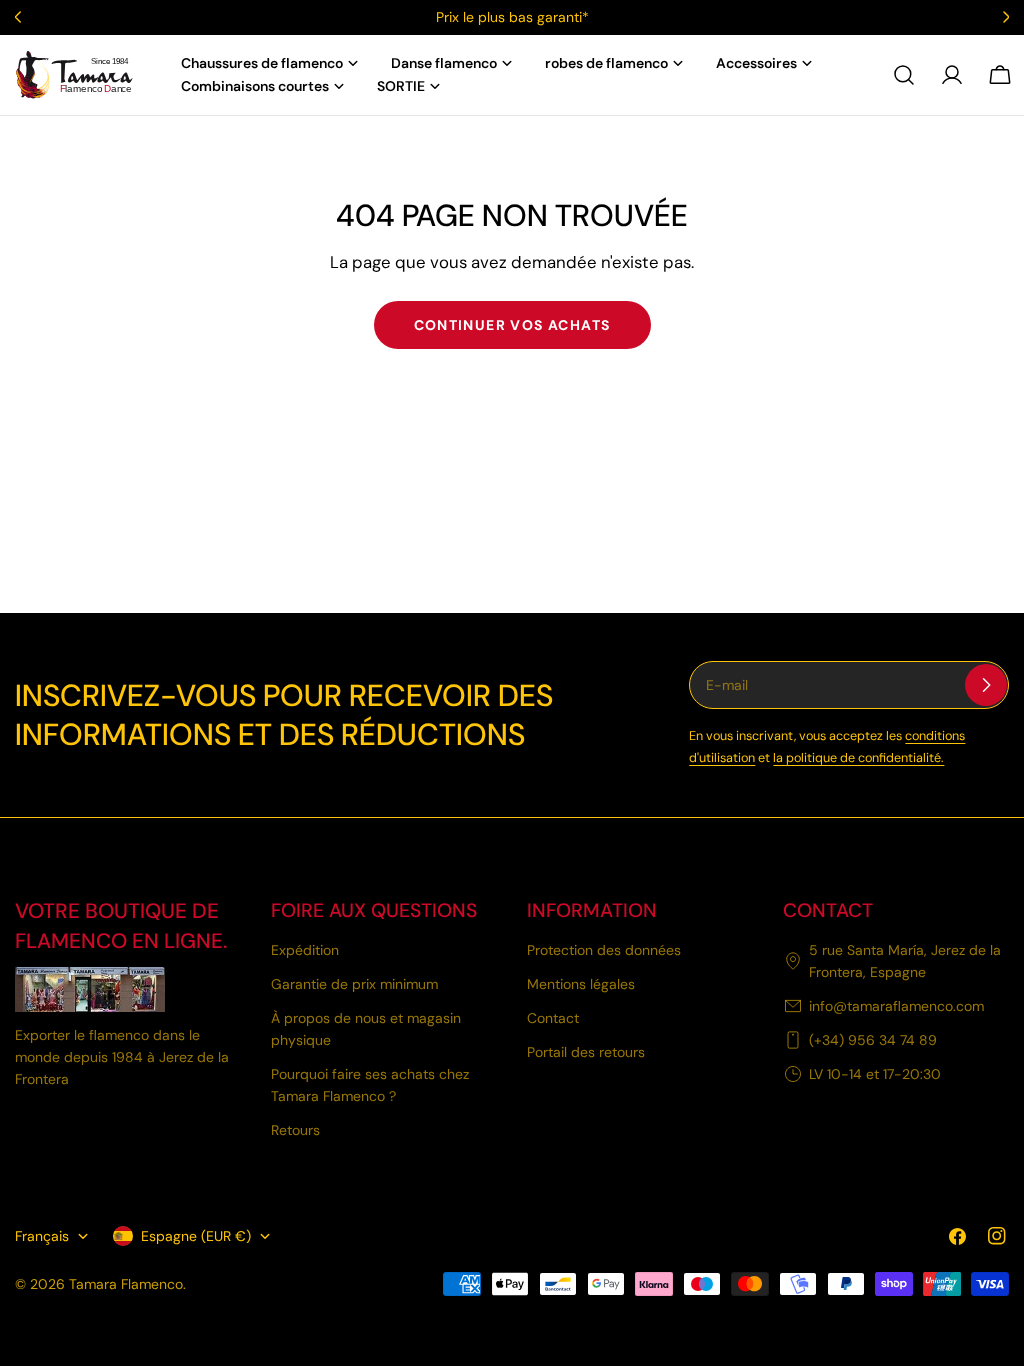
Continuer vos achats (512, 325)
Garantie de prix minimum (354, 984)
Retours (295, 1130)
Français (42, 1236)
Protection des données (604, 950)
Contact (553, 1018)
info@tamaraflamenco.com (896, 1006)
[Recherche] (904, 75)
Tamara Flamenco (126, 1284)
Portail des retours (586, 1052)
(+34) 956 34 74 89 (873, 1040)
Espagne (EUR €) (196, 1236)
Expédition (305, 950)
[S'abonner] (986, 685)
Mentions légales (581, 984)
